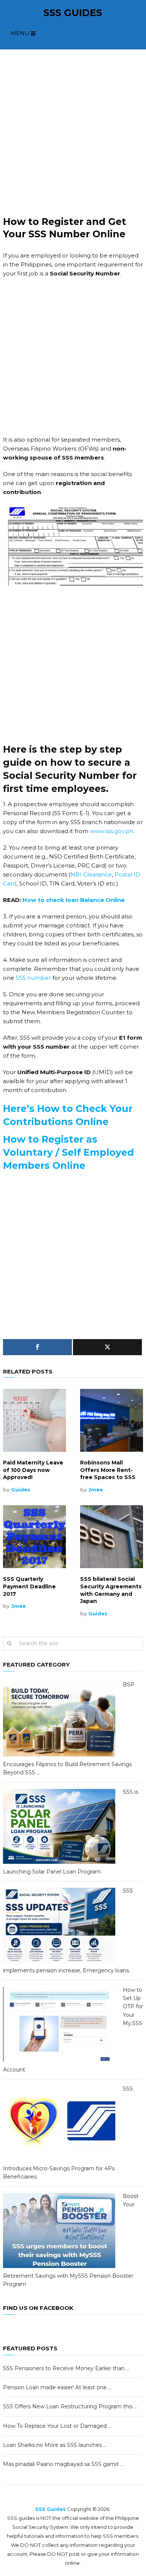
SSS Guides (73, 13)
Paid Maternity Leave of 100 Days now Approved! (33, 1470)
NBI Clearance (91, 874)
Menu (20, 33)
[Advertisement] (73, 132)
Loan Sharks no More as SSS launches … (55, 2445)
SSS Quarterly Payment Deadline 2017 (29, 1586)
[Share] (37, 1347)
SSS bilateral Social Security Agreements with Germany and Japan (111, 1590)
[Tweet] (107, 1347)
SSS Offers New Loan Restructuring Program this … (70, 2406)
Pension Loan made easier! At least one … (57, 2387)
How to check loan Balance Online (74, 900)
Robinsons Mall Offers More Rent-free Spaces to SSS (108, 1470)
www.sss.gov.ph (112, 831)
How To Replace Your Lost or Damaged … (57, 2426)
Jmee (96, 1490)
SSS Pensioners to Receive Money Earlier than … (66, 2368)
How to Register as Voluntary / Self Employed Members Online (69, 1152)
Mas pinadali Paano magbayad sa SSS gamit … (63, 2464)
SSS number (33, 978)
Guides (21, 1490)
